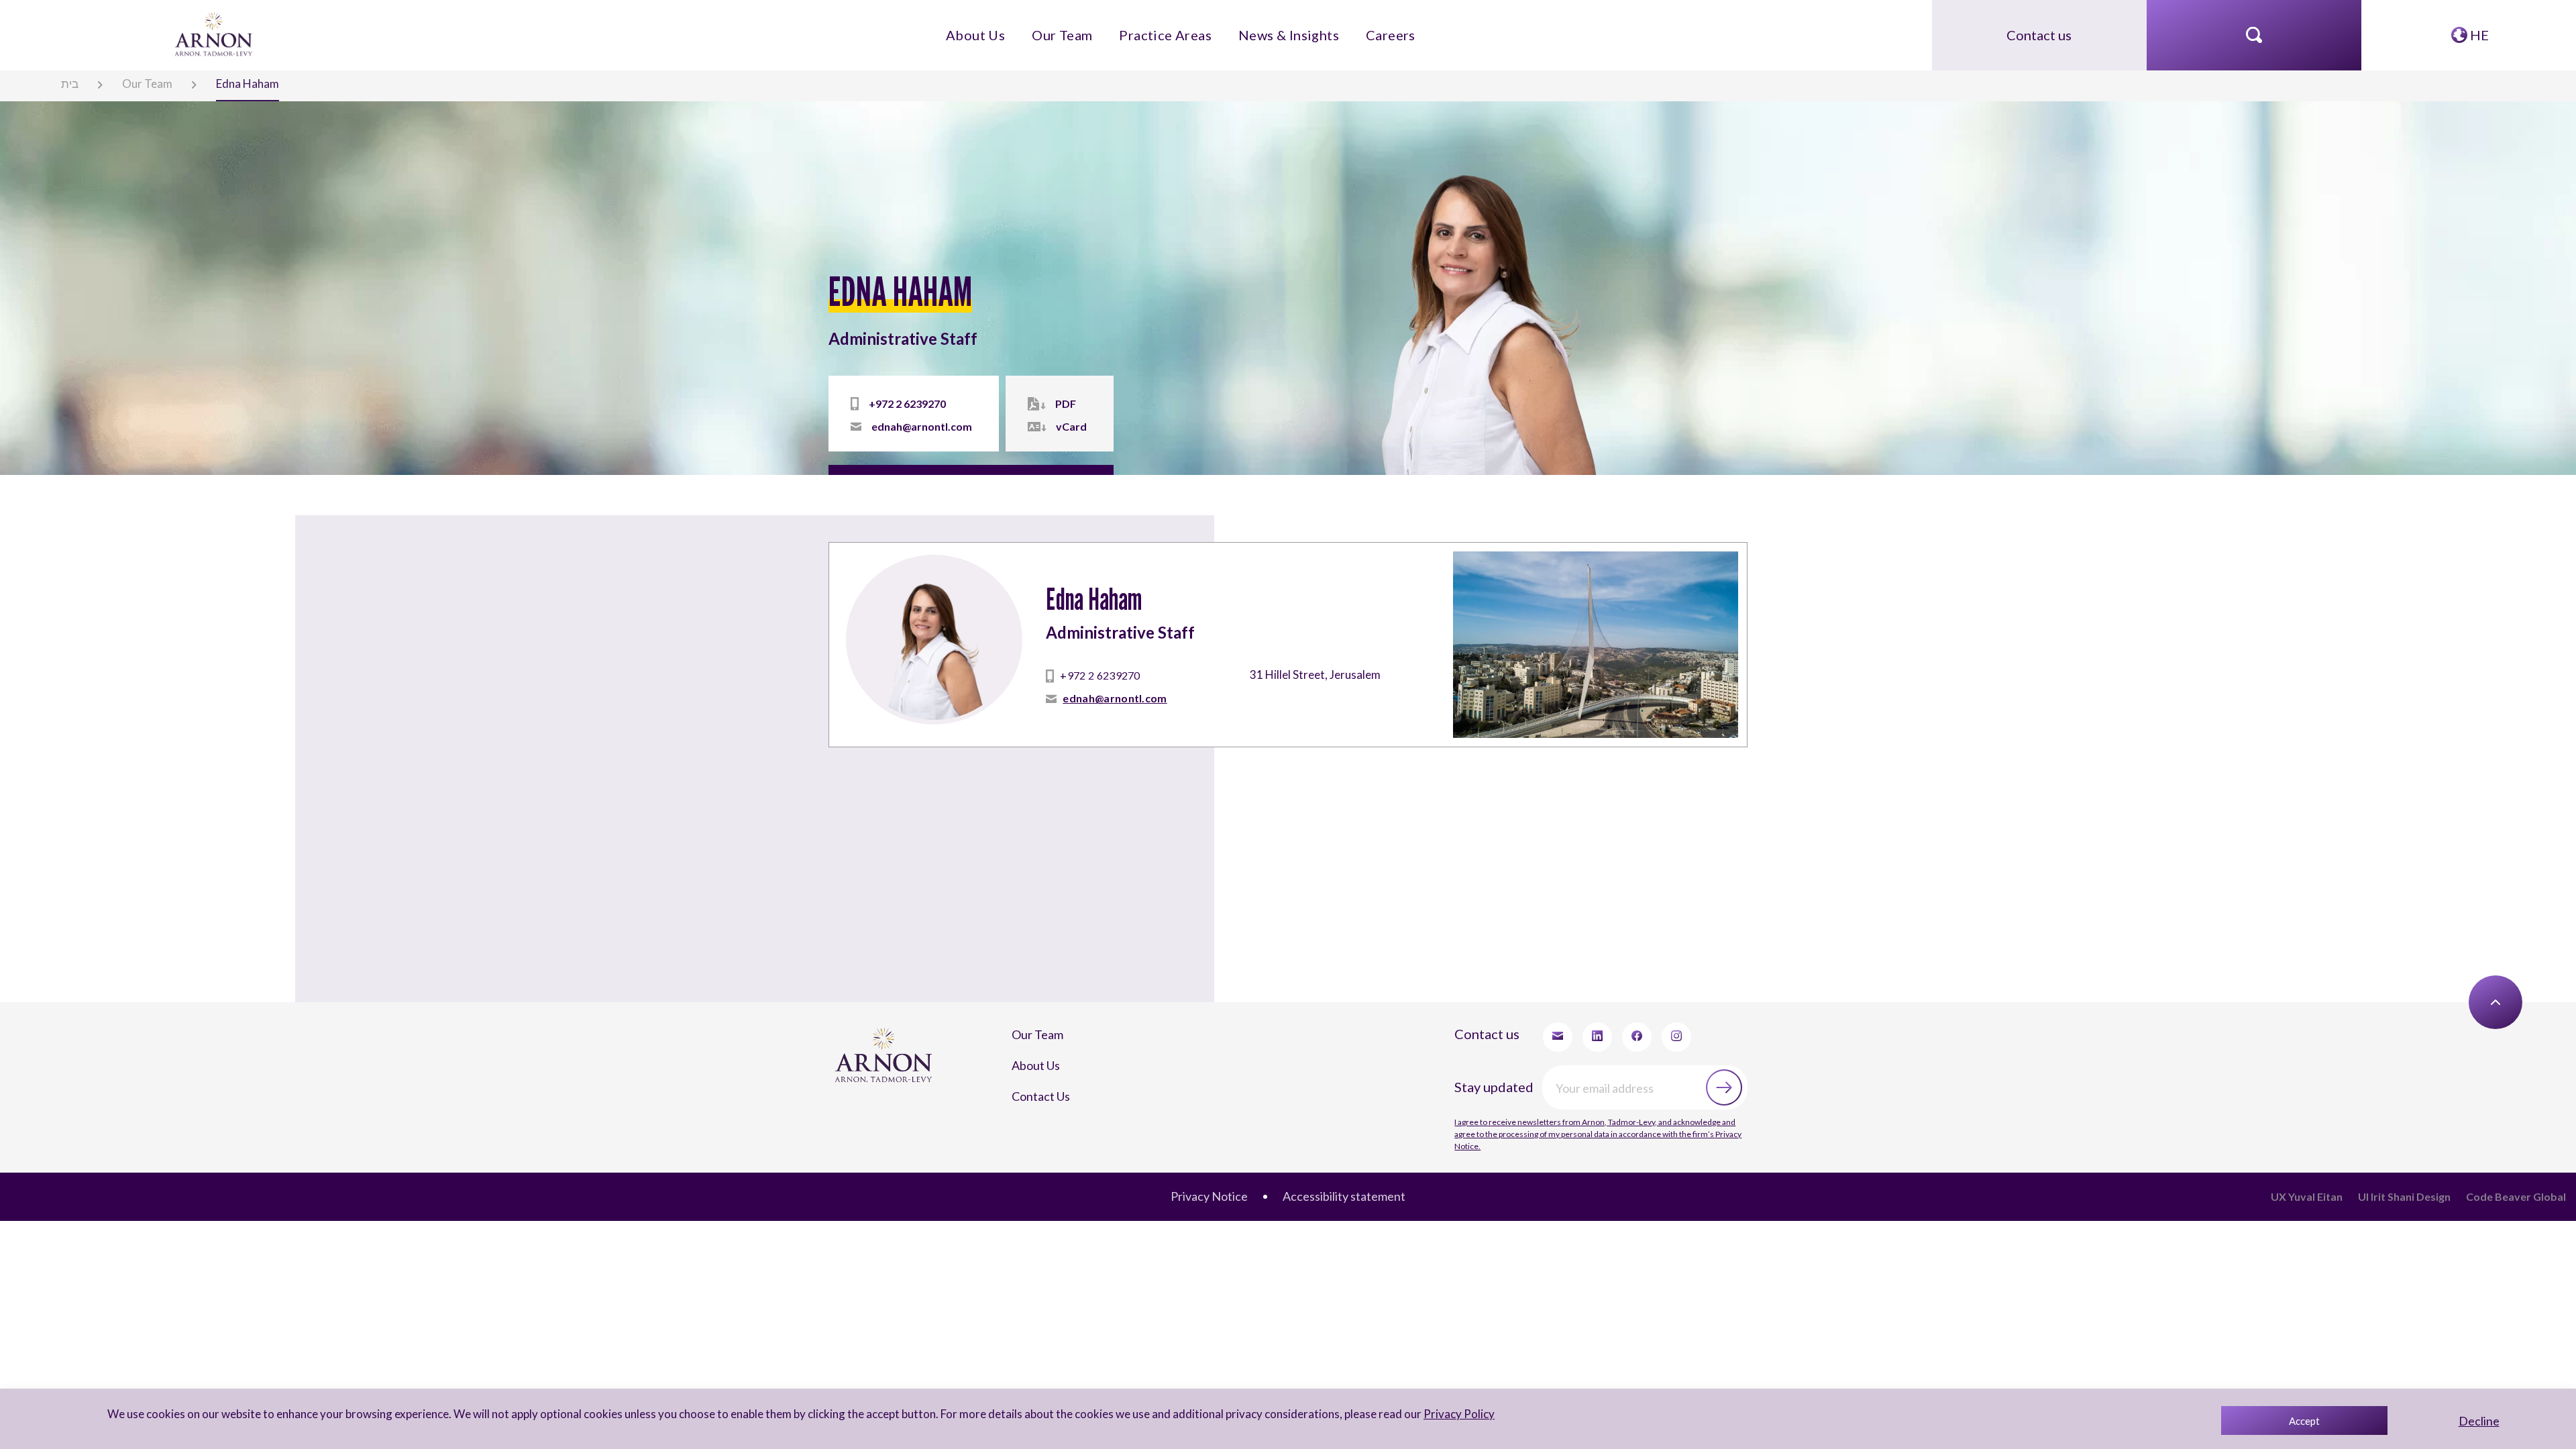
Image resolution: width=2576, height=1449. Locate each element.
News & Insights (1266, 28)
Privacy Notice (1224, 1078)
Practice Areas (1170, 28)
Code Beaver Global (2527, 1078)
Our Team (1088, 28)
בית (56, 81)
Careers (1346, 28)
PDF (1023, 407)
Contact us (2039, 28)
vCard (1028, 426)
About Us (1020, 28)
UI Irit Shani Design (2436, 1078)
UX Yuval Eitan (2358, 1078)
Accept (2304, 1421)
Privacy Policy (1440, 1414)
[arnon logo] (215, 26)
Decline (2479, 1421)
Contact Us (1029, 1009)
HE (2478, 28)
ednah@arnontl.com (904, 426)
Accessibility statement (1334, 1078)
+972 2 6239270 (890, 407)
